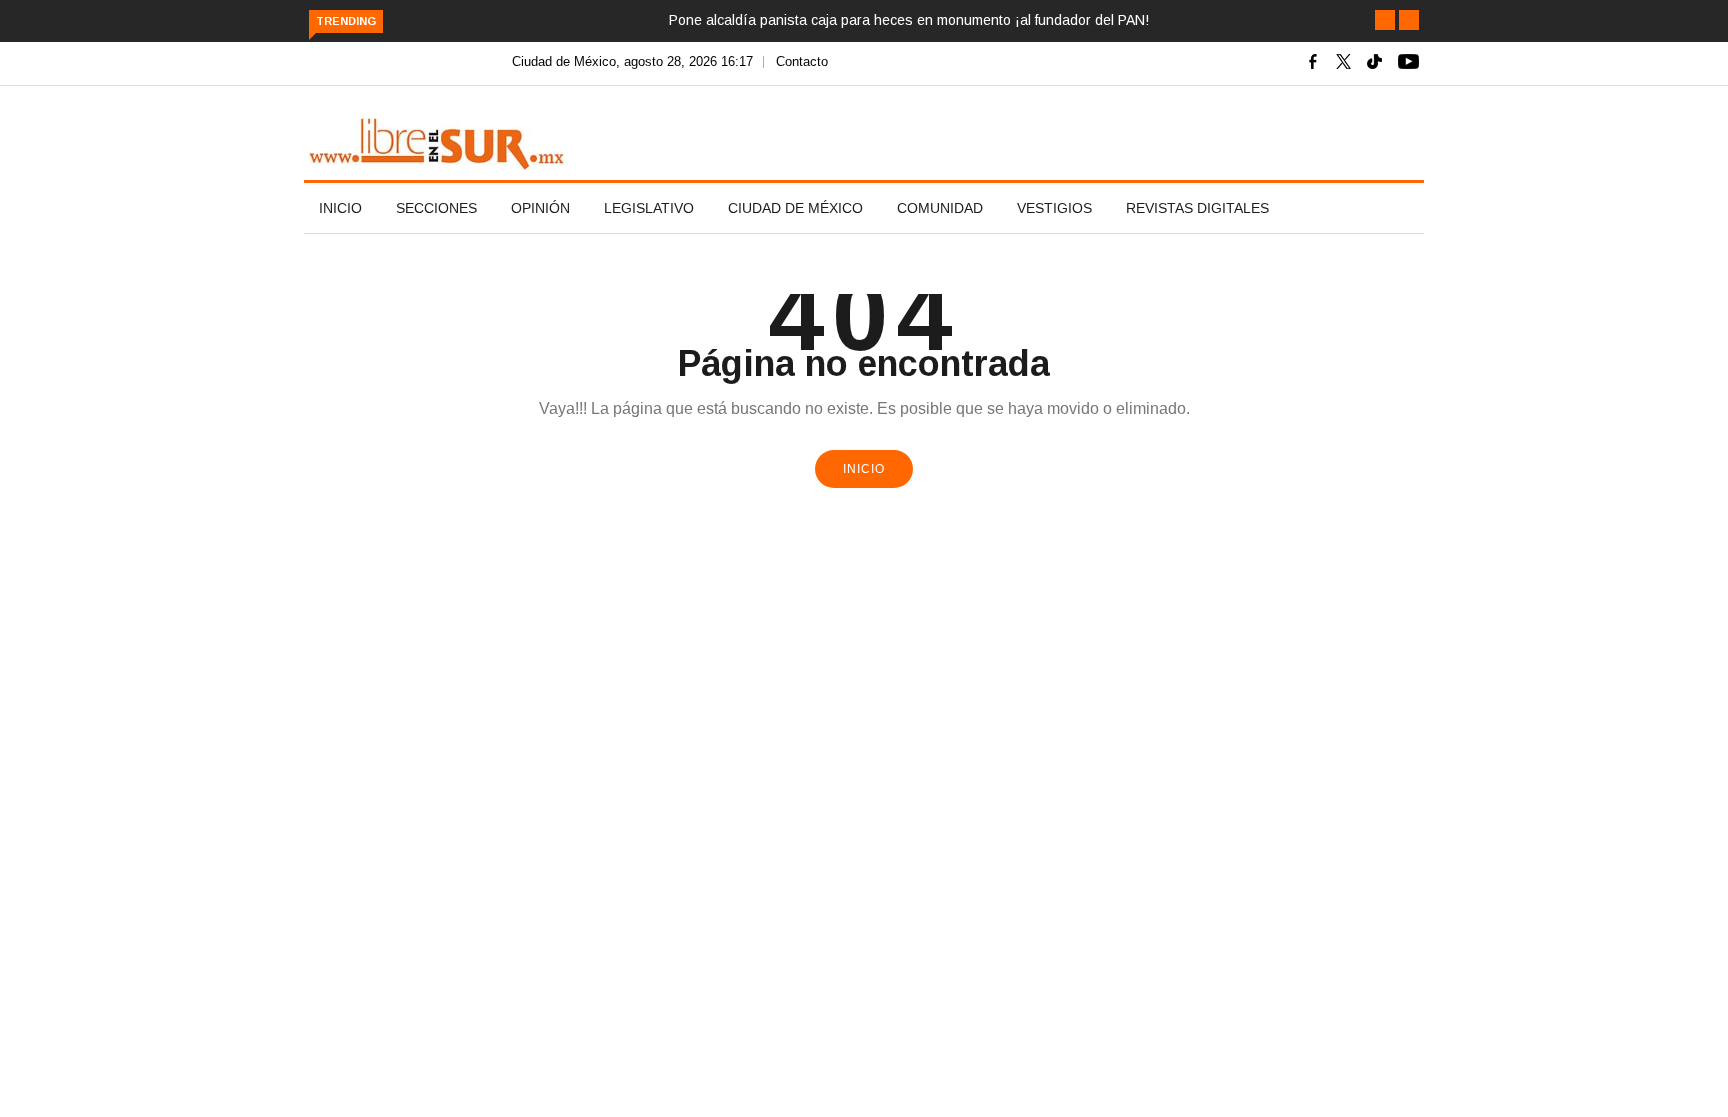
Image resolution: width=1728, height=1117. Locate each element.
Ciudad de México (795, 208)
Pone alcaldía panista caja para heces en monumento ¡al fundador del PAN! (909, 20)
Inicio (340, 208)
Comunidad (940, 208)
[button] (1385, 20)
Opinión (540, 208)
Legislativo (649, 208)
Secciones (436, 208)
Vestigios (1054, 208)
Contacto (802, 61)
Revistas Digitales (1197, 208)
